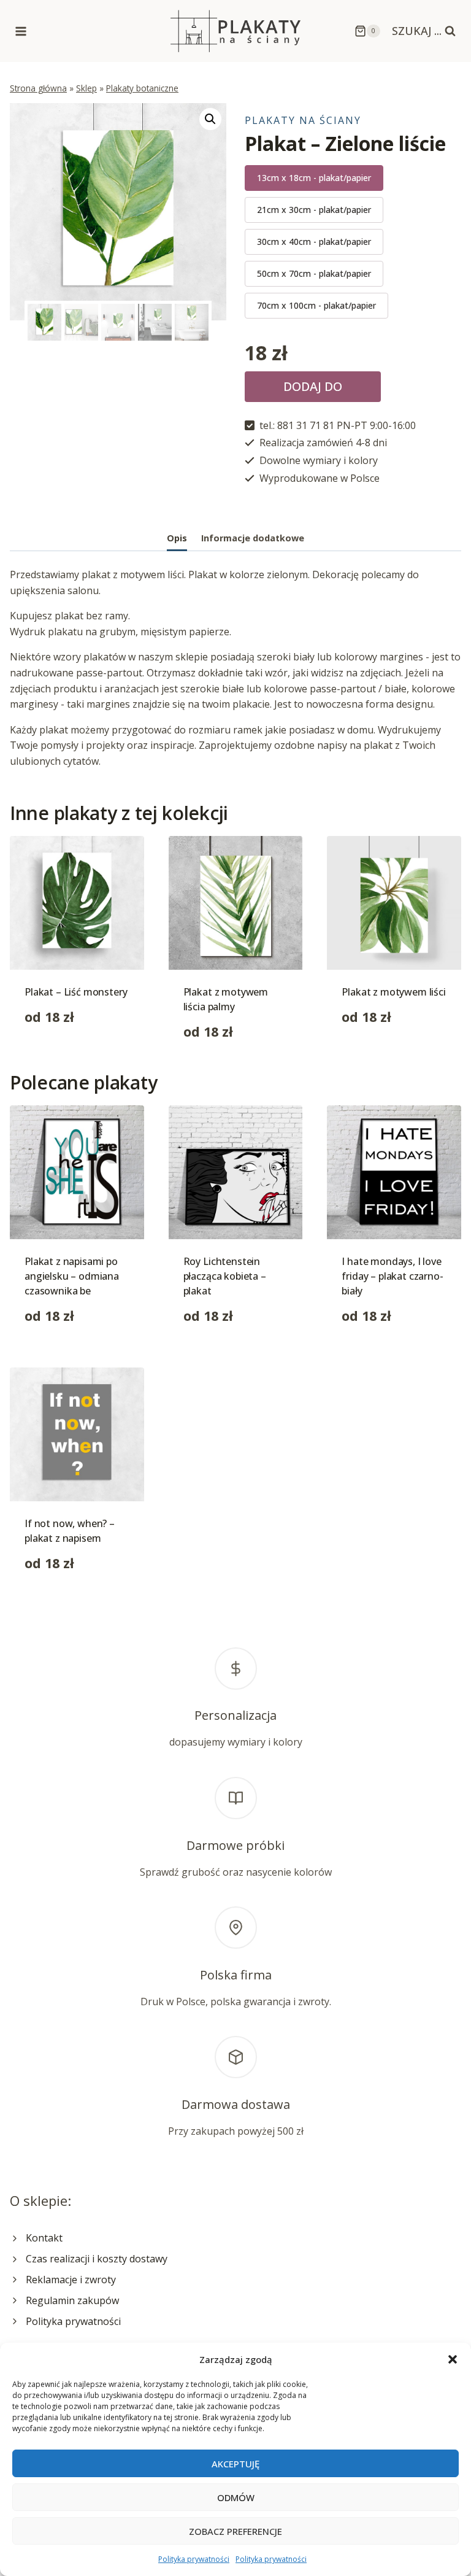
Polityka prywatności (194, 2559)
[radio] (314, 178)
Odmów (236, 2497)
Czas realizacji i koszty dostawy (97, 2259)
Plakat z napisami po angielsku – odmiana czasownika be (72, 1276)
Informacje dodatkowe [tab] (253, 538)
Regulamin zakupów (72, 2300)
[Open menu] (21, 31)
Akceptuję (235, 2464)
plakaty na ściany (303, 120)
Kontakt (44, 2238)
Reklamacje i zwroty (71, 2280)
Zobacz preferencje (235, 2531)
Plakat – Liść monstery (76, 992)
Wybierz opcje (57, 1056)
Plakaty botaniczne (142, 88)
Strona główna (38, 88)
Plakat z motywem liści (393, 992)
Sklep (86, 88)
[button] (453, 2359)
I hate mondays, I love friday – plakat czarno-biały (392, 1276)
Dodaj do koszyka (313, 390)
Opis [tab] (177, 538)
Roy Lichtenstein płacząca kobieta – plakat (225, 1276)
